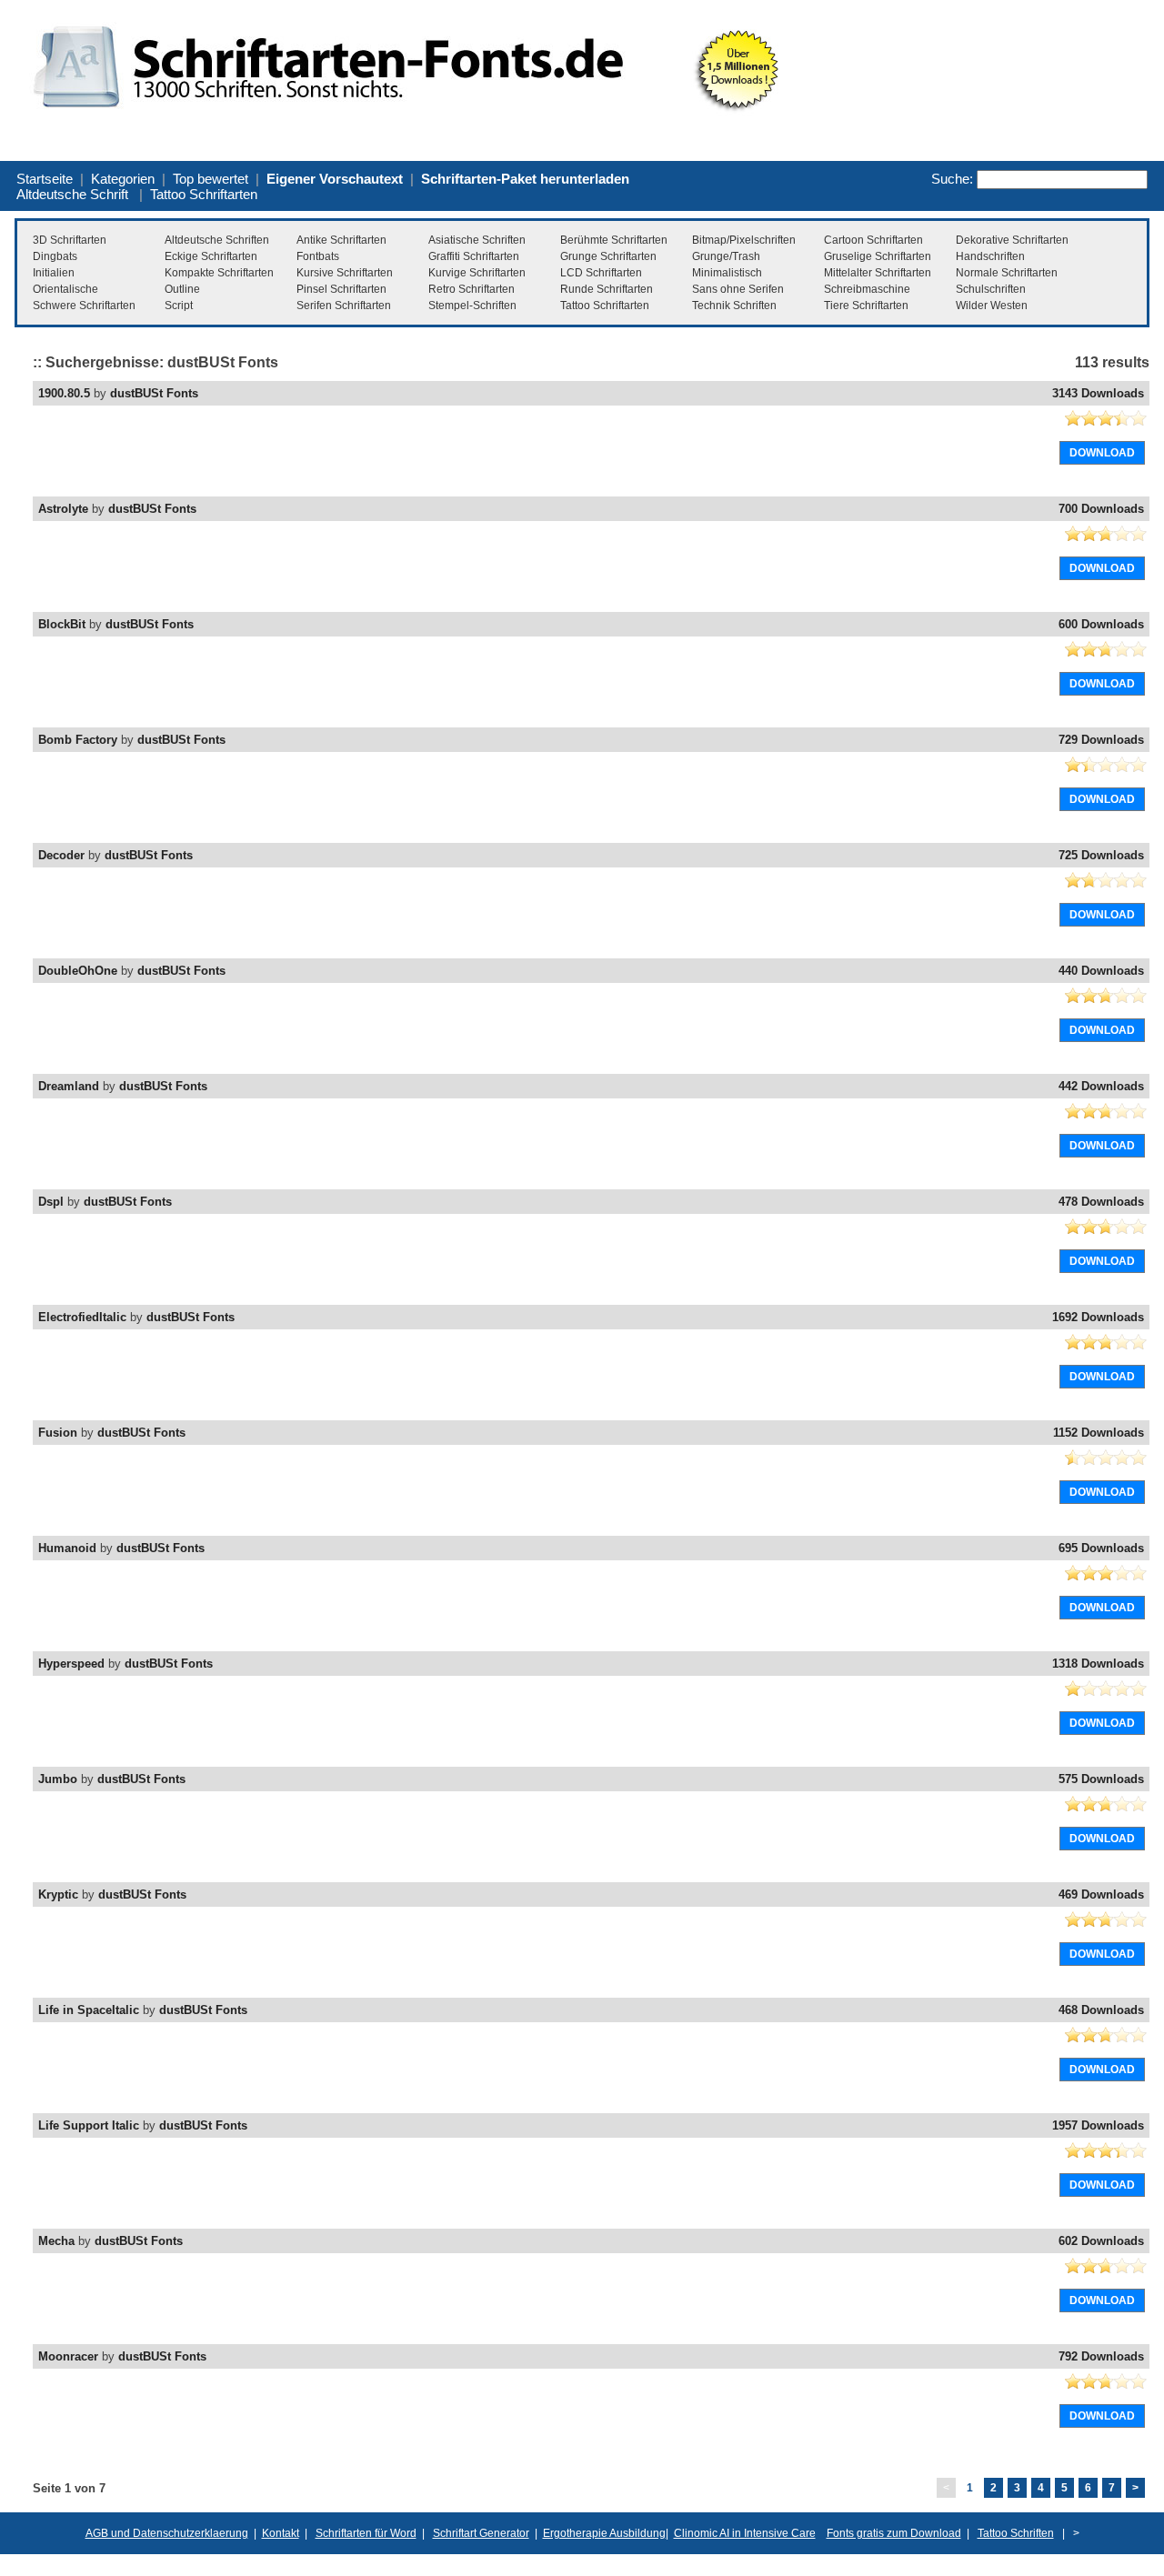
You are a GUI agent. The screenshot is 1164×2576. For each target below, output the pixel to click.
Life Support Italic (89, 2125)
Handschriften (990, 256)
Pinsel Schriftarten (341, 289)
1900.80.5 (64, 393)
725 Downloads (1101, 855)
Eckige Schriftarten (211, 256)
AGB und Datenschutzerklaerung (167, 2533)
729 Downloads (1101, 740)
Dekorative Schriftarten (1012, 240)
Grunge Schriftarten (608, 256)
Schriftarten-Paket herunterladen (525, 179)
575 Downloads (1101, 1779)
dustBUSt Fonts (154, 393)
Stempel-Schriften (472, 306)
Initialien (54, 273)
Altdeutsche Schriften (217, 240)
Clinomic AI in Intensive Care (745, 2533)
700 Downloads (1101, 509)
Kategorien (123, 179)
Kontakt (281, 2533)
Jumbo (58, 1779)
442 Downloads (1101, 1086)
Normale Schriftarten (1007, 273)
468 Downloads (1101, 2010)
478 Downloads (1101, 1202)
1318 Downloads (1098, 1664)
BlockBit (62, 624)
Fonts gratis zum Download (894, 2533)
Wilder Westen (992, 306)
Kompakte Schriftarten (219, 273)
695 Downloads (1101, 1548)
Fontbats (318, 256)
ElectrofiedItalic (82, 1317)
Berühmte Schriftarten (614, 240)
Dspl (51, 1202)
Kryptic (58, 1894)
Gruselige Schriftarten (878, 256)
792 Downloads (1101, 2356)
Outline (182, 289)
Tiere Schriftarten (866, 306)
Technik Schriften (734, 306)
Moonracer (68, 2356)
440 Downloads (1101, 971)
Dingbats (55, 256)
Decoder (61, 855)
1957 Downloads (1098, 2125)
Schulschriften (991, 289)
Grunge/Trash (726, 256)
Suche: (952, 179)
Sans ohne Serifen (738, 289)
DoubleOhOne (78, 971)
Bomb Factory (78, 740)
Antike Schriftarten (341, 240)
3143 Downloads (1098, 393)
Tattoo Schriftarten (204, 194)
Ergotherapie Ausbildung (604, 2533)
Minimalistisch (727, 273)
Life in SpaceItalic (89, 2010)
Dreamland (69, 1086)
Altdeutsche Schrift (72, 194)
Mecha (56, 2241)
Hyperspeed (71, 1664)
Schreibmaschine (867, 289)
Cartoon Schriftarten (873, 240)
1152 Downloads (1099, 1433)
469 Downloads (1101, 1894)
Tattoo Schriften (1016, 2533)
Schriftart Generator (481, 2533)
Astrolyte (63, 509)
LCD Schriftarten (601, 273)
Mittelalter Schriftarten (878, 273)
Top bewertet (211, 179)
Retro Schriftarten (472, 289)
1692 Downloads (1098, 1317)
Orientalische (65, 289)
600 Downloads (1101, 624)
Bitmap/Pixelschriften (744, 240)
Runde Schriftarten (607, 289)
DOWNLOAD (1102, 453)
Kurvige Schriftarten (477, 273)
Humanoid (67, 1548)
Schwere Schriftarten (84, 306)
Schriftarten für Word (366, 2533)
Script (179, 306)
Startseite (45, 179)
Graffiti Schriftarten (474, 256)
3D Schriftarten (70, 240)
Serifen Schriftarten (344, 306)
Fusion (58, 1433)
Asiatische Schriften (477, 240)
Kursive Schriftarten (345, 273)
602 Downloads (1101, 2241)
